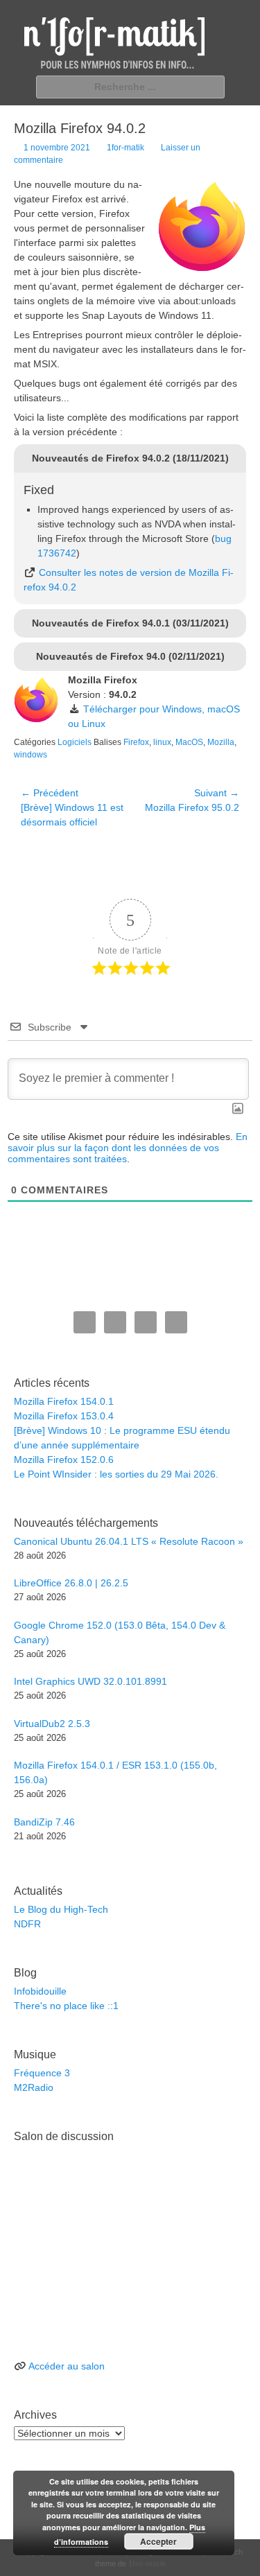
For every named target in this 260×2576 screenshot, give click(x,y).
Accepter (158, 2541)
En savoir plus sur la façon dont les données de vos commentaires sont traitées (128, 1148)
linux (162, 742)
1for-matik (125, 148)
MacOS (189, 742)
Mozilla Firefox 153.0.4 (64, 1416)
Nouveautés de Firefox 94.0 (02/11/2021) (130, 656)
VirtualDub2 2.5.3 (52, 1724)
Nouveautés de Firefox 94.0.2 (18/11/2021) (130, 458)
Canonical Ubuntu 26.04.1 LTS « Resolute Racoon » (129, 1541)
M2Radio (34, 2087)
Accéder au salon (67, 2366)
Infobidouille (40, 1991)
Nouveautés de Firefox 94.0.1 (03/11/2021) (130, 623)
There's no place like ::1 (66, 2006)
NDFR (27, 1924)
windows (31, 755)
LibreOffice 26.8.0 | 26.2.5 (71, 1583)
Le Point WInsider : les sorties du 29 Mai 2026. (116, 1474)
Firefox (136, 742)
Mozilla (221, 742)
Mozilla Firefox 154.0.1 (64, 1401)
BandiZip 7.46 (44, 1822)
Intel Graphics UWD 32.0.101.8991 (90, 1681)
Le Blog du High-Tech (61, 1909)
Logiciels (75, 742)
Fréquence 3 (42, 2073)
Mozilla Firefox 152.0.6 (64, 1460)
